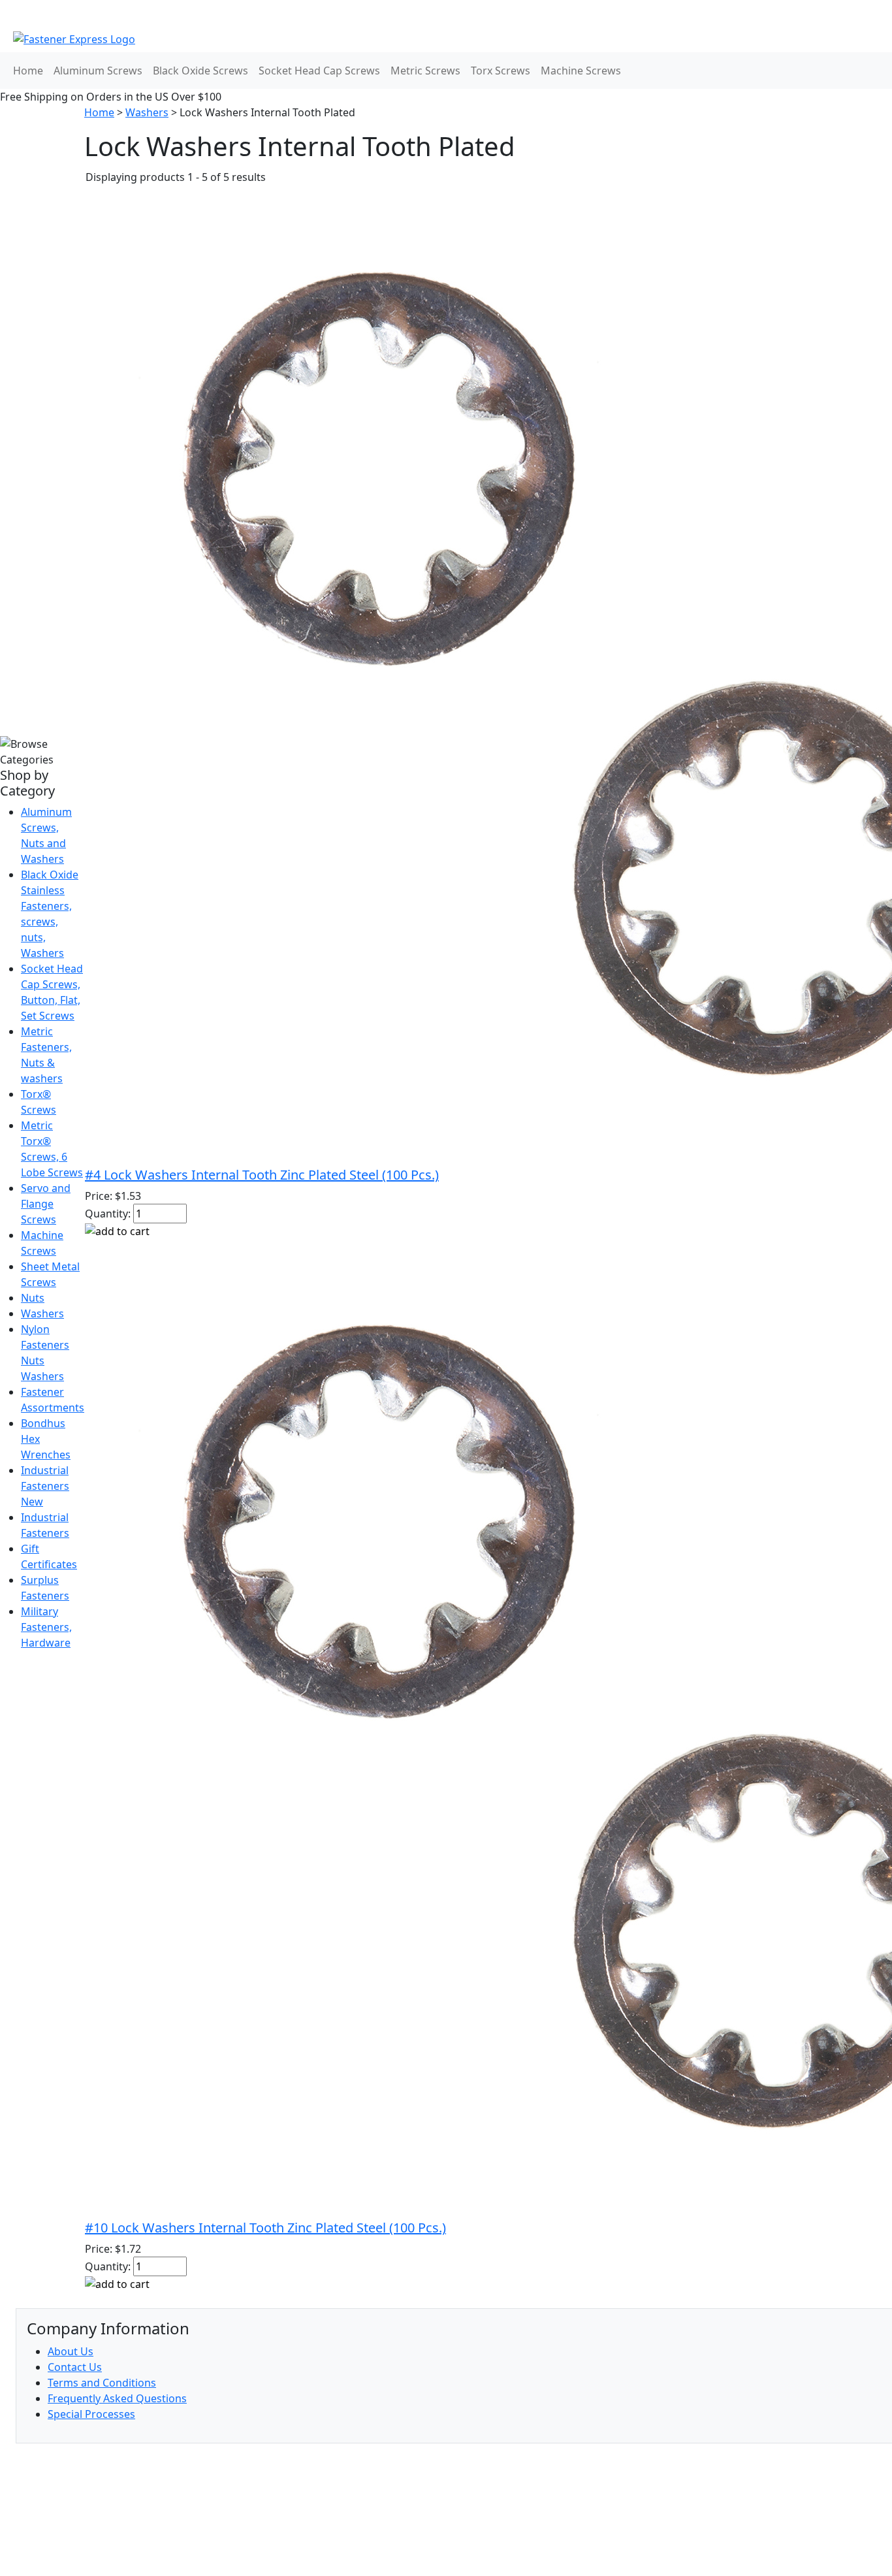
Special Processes (91, 2414)
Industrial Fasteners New (45, 1486)
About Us (71, 2351)
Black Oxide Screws (200, 71)
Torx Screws (501, 71)
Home (28, 71)
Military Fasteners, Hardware (46, 1627)
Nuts (33, 1298)
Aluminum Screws (98, 71)
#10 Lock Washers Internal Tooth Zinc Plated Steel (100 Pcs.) (265, 2228)
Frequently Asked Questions (117, 2398)
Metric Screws (425, 71)
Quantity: (108, 1214)
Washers (42, 1313)
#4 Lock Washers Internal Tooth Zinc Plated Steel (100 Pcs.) (262, 1175)
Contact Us (75, 2367)
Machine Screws (581, 71)
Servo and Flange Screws (46, 1204)
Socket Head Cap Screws (319, 71)
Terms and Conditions (102, 2383)
